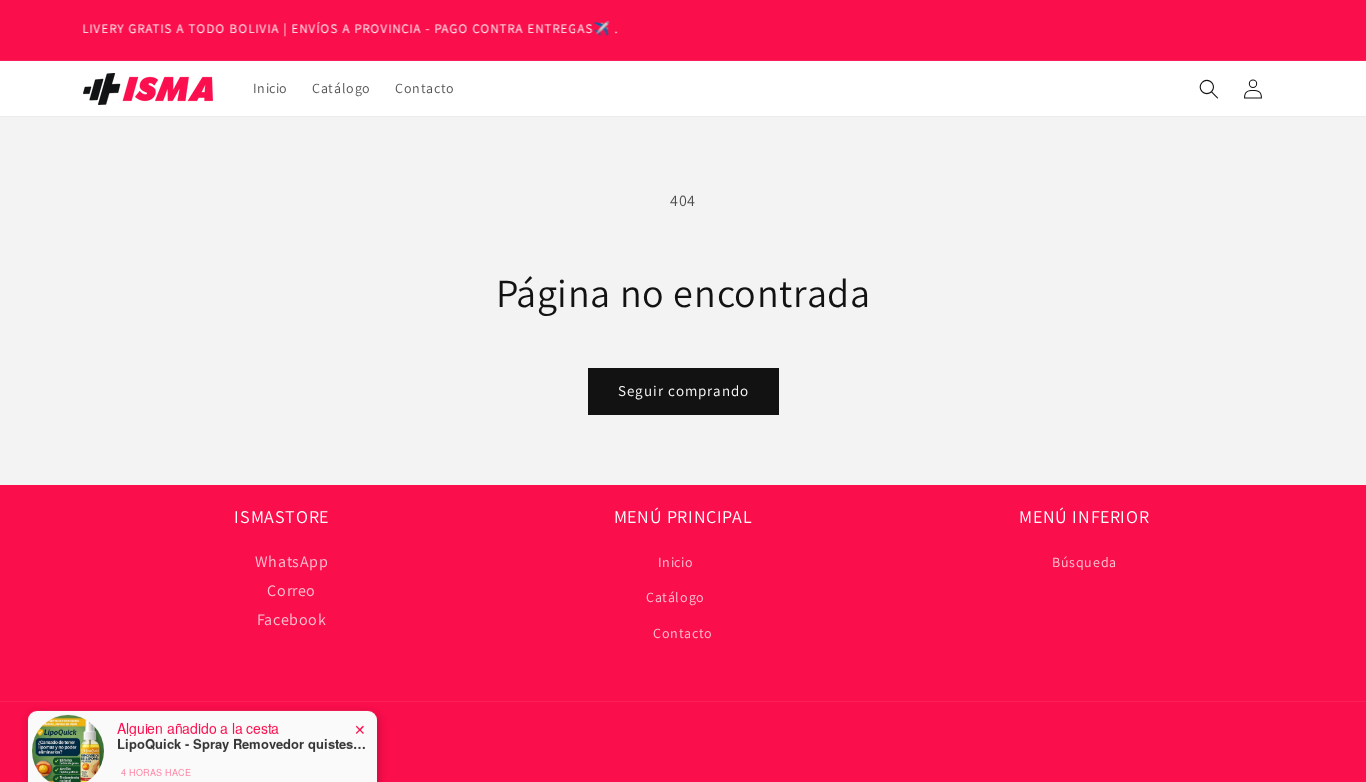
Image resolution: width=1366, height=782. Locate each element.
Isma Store (152, 772)
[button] (1209, 89)
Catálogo (675, 597)
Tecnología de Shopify (241, 772)
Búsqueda (1084, 562)
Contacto (683, 633)
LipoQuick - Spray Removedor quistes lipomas (242, 724)
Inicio (676, 562)
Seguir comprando (683, 390)
